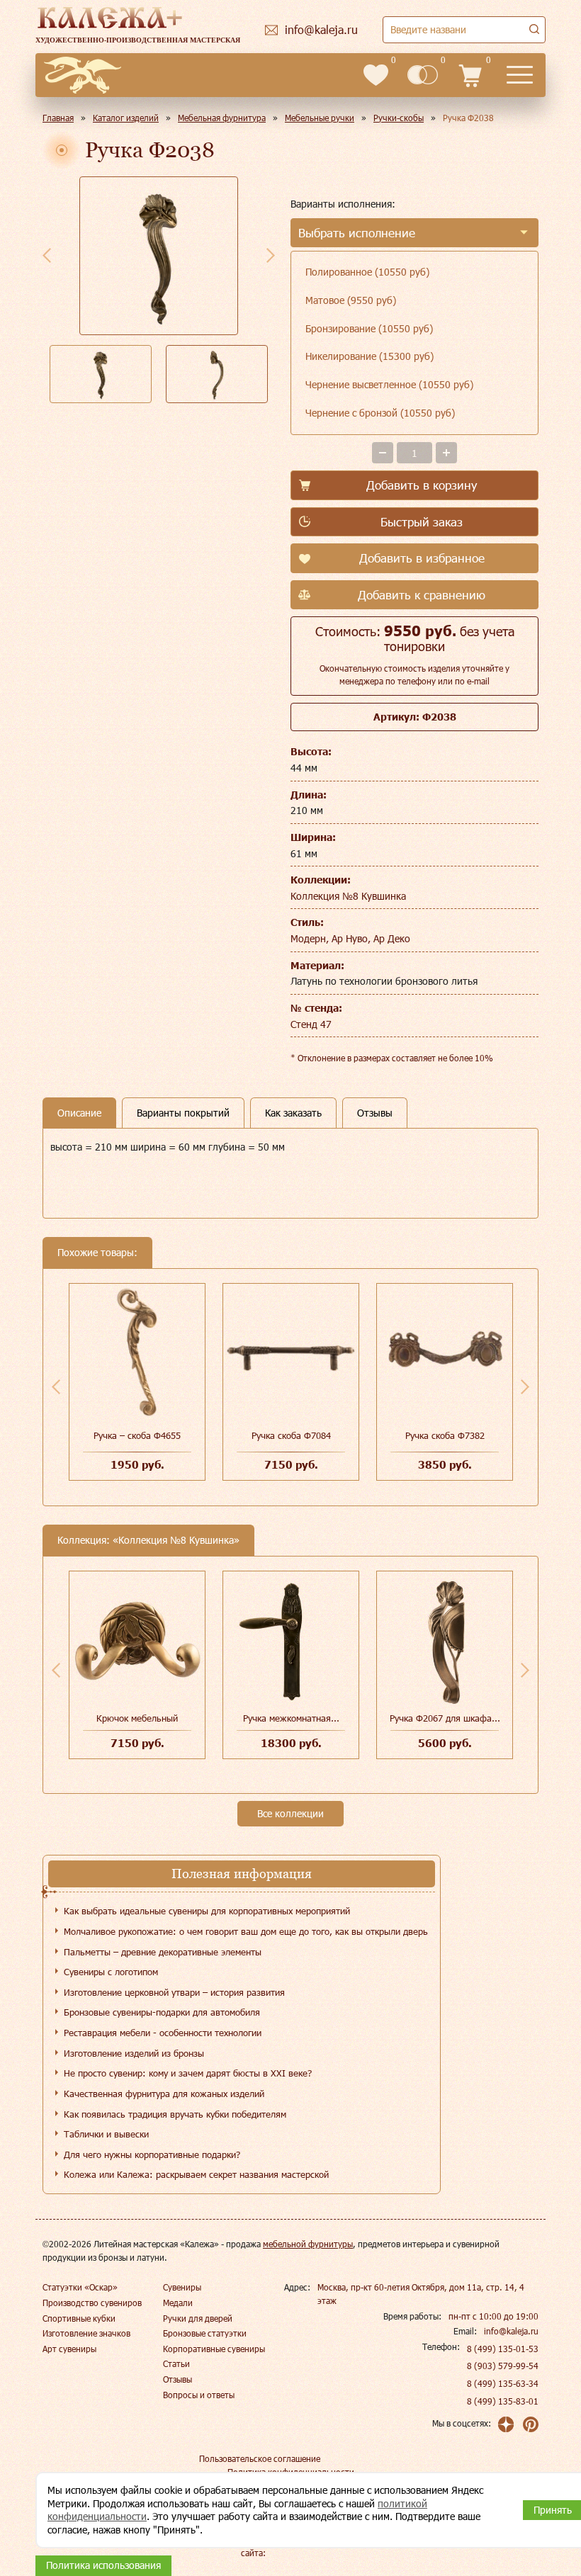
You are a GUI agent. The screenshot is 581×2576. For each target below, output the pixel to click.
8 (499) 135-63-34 (503, 2383)
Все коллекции (290, 1813)
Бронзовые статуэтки (205, 2333)
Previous (47, 255)
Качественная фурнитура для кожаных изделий (164, 2094)
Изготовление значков (86, 2333)
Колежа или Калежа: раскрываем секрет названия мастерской (196, 2174)
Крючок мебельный (137, 1718)
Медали (178, 2303)
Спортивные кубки (79, 2318)
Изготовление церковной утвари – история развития (174, 1992)
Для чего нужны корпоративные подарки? (152, 2154)
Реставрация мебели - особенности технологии (163, 2033)
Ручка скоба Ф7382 (445, 1435)
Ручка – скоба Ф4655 (137, 1435)
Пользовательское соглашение (260, 2458)
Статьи (176, 2363)
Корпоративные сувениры (214, 2349)
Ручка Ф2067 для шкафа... (445, 1718)
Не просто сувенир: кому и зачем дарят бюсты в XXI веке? (188, 2073)
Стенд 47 (311, 1024)
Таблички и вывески (106, 2134)
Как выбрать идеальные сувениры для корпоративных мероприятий (207, 1911)
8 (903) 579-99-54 (503, 2366)
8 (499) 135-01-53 (503, 2349)
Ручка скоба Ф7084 (291, 1435)
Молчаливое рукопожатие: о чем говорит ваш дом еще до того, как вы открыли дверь (246, 1931)
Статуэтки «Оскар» (80, 2287)
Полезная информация (242, 1874)
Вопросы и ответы (199, 2395)
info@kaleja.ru (511, 2331)
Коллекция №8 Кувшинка (348, 896)
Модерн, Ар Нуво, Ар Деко (350, 938)
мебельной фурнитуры (308, 2244)
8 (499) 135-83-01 (503, 2401)
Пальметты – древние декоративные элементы (163, 1952)
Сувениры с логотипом (111, 1972)
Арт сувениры (69, 2349)
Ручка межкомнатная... (291, 1718)
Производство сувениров (92, 2303)
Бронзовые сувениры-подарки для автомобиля (162, 2012)
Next (271, 255)
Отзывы (177, 2379)
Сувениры (182, 2287)
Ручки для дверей (198, 2318)
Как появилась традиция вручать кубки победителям (175, 2114)
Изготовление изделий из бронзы (134, 2053)
